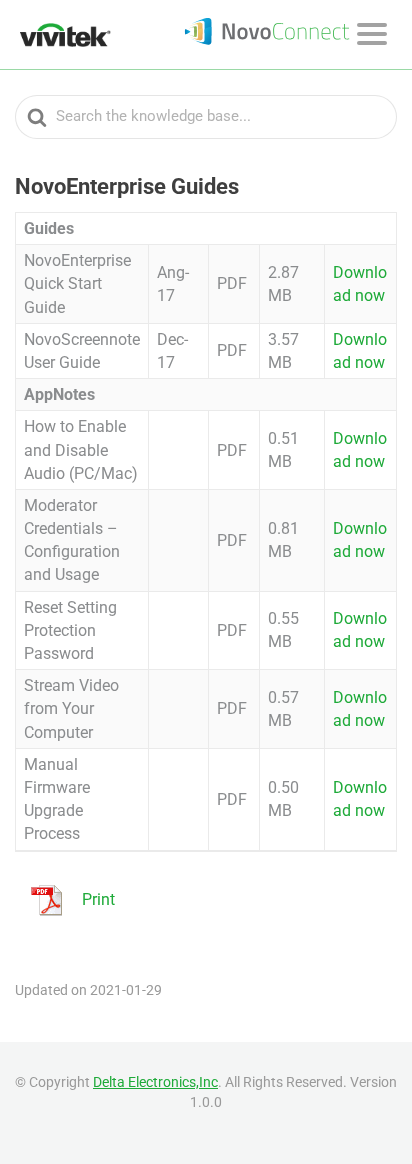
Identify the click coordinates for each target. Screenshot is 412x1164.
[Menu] (372, 34)
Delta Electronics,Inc (155, 1082)
